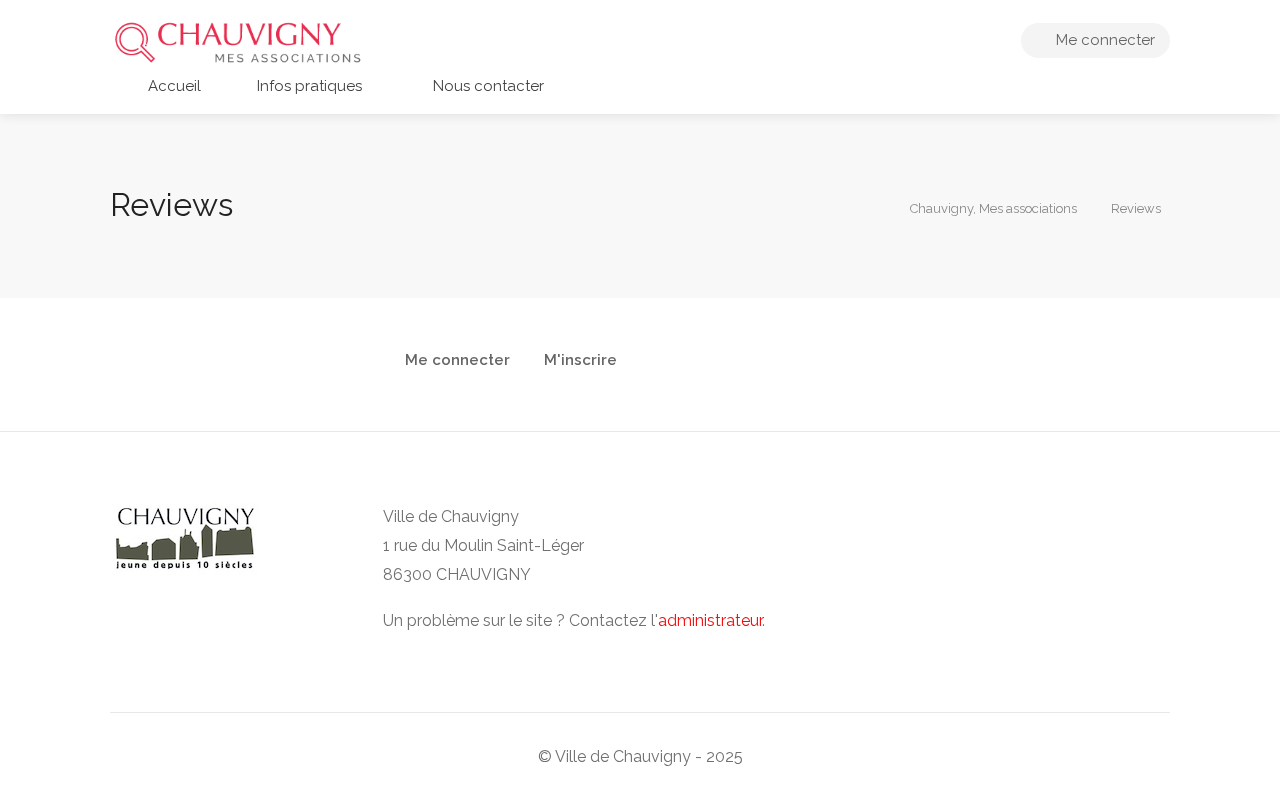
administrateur (710, 620)
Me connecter (1103, 40)
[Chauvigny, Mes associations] (237, 41)
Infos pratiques (307, 86)
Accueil (172, 86)
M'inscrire (580, 361)
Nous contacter (486, 86)
